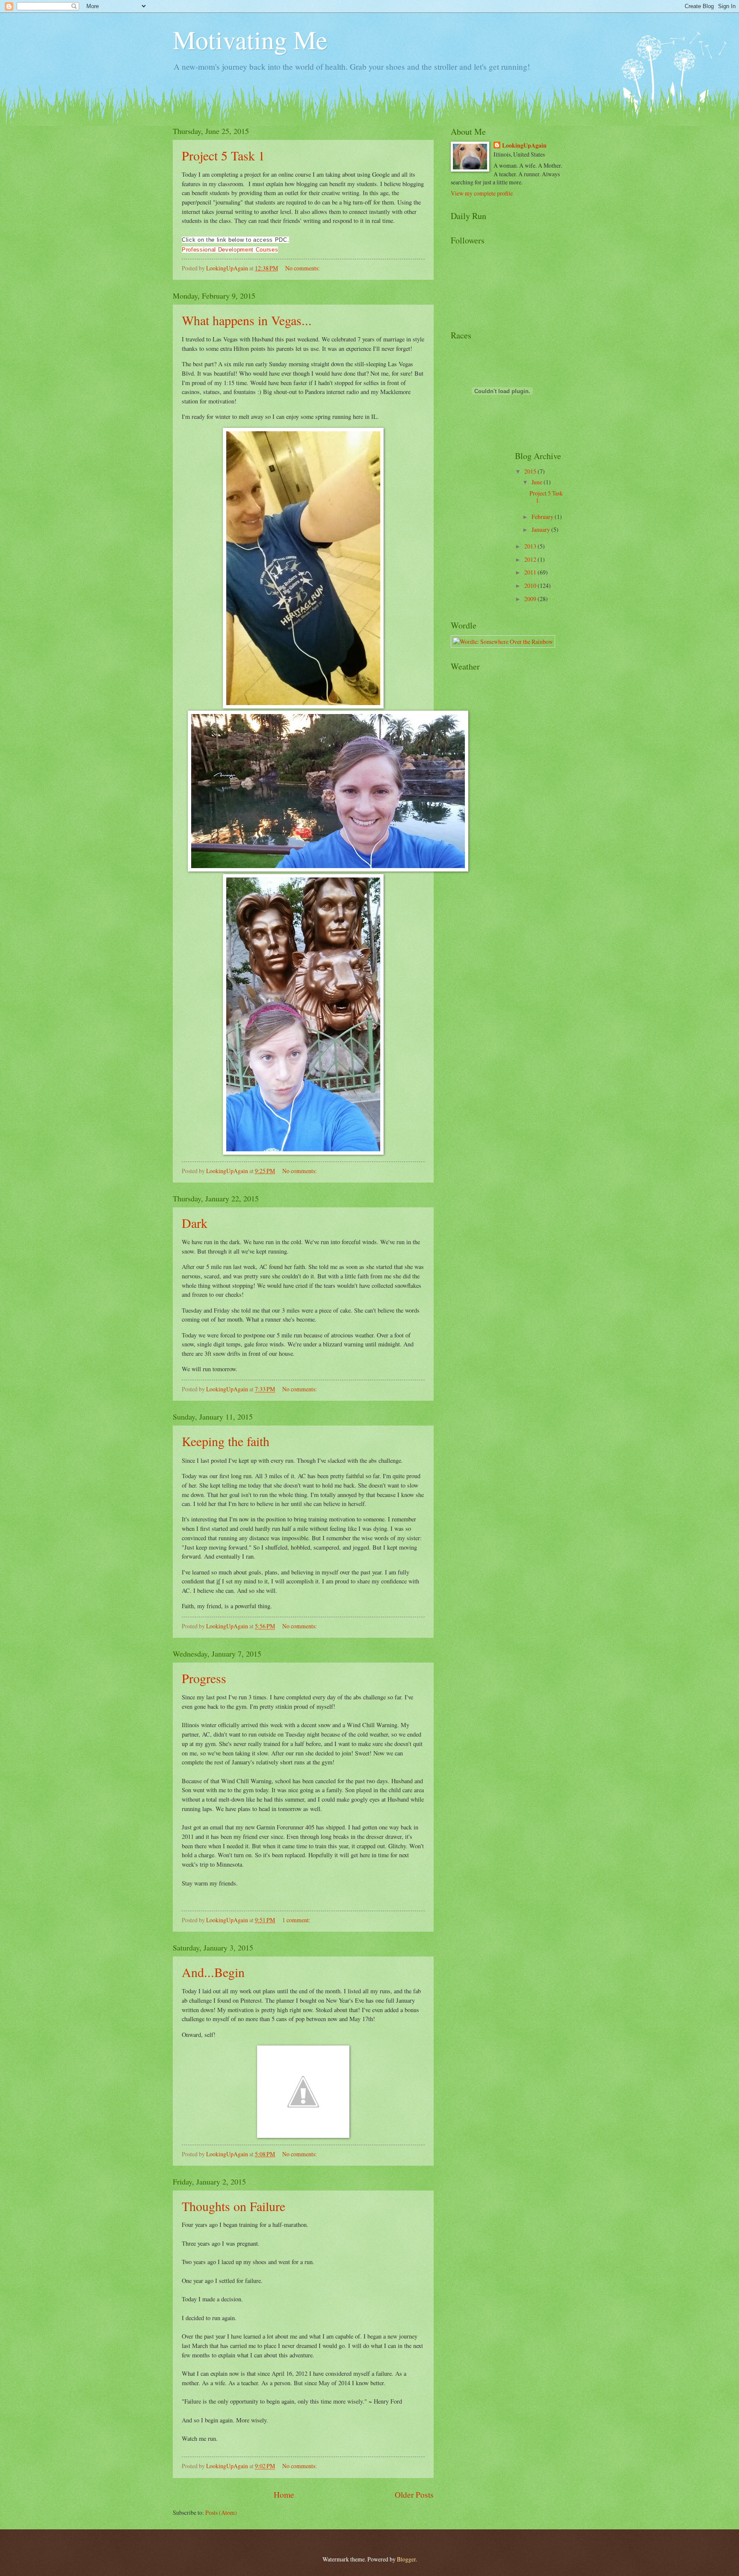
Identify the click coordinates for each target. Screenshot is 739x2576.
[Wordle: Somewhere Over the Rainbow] (503, 642)
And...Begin (213, 1972)
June (538, 482)
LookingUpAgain (524, 146)
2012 (531, 559)
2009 (531, 599)
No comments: (303, 268)
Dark (195, 1223)
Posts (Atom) (221, 2512)
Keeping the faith (226, 1441)
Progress (204, 1678)
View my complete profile (482, 193)
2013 (531, 546)
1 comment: (297, 1920)
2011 (531, 572)
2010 (531, 585)
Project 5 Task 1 (223, 155)
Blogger (406, 2559)
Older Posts (414, 2494)
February (543, 517)
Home (284, 2494)
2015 (531, 471)
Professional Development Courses (230, 250)
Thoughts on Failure (234, 2206)
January (541, 529)
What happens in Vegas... (247, 320)
